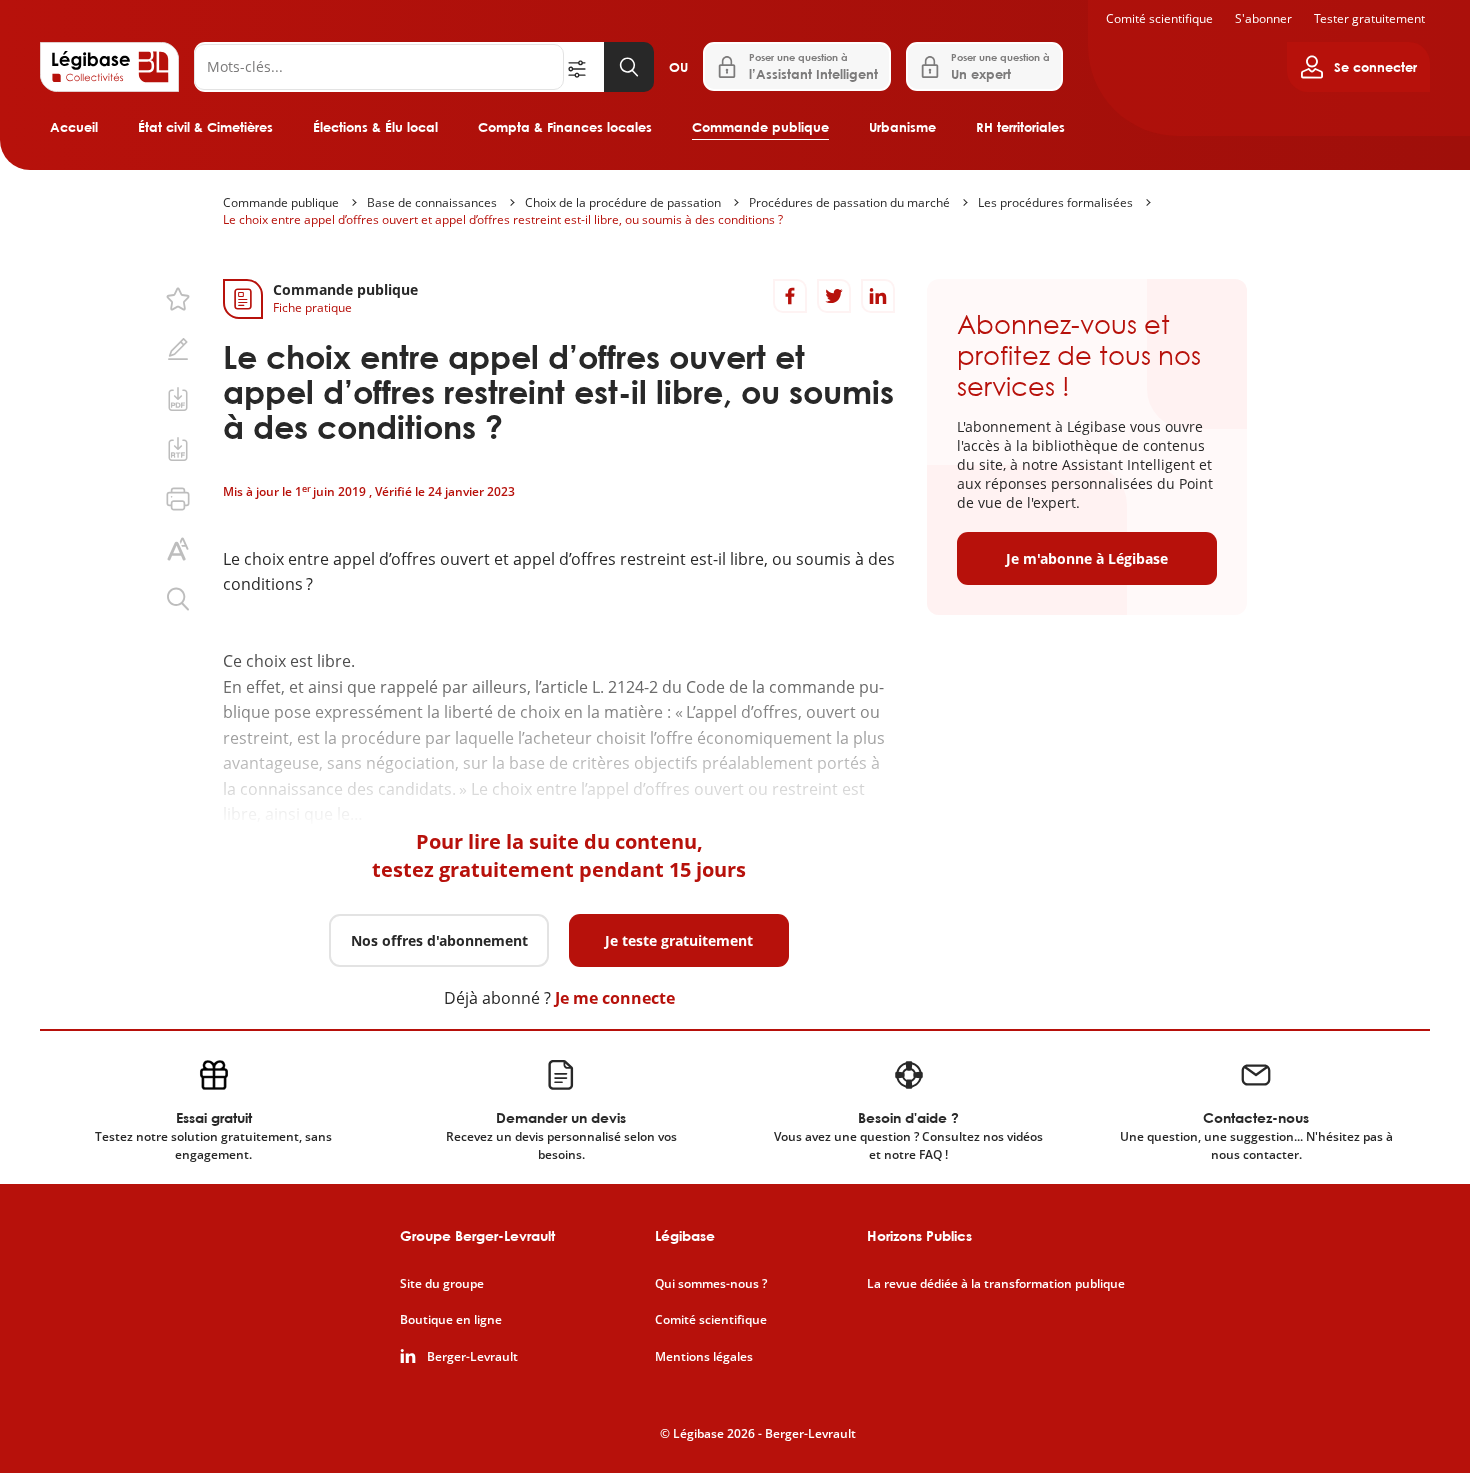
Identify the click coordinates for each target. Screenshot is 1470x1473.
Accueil (74, 127)
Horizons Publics (919, 1235)
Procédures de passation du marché (849, 202)
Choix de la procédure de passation (623, 202)
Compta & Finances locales (565, 127)
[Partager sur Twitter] (834, 296)
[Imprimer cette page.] (178, 499)
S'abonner (1263, 18)
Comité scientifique (1159, 18)
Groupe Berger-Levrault (477, 1235)
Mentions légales (704, 1357)
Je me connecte (615, 998)
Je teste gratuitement (679, 940)
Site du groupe (442, 1284)
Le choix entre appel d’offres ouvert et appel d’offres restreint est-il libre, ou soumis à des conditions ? (503, 219)
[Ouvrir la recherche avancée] (584, 67)
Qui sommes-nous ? (711, 1284)
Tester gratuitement (1369, 18)
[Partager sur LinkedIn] (878, 296)
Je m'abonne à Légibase (1087, 558)
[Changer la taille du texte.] (178, 549)
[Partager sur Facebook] (790, 296)
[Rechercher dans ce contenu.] (178, 599)
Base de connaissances (432, 202)
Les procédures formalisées (1055, 202)
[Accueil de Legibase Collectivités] (109, 67)
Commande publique (760, 127)
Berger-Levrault (472, 1357)
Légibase (685, 1235)
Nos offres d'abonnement (439, 940)
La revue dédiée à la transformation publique (996, 1284)
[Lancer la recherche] (629, 67)
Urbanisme (902, 127)
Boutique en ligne (451, 1320)
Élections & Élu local (375, 127)
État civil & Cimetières (205, 127)
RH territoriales (1020, 127)
